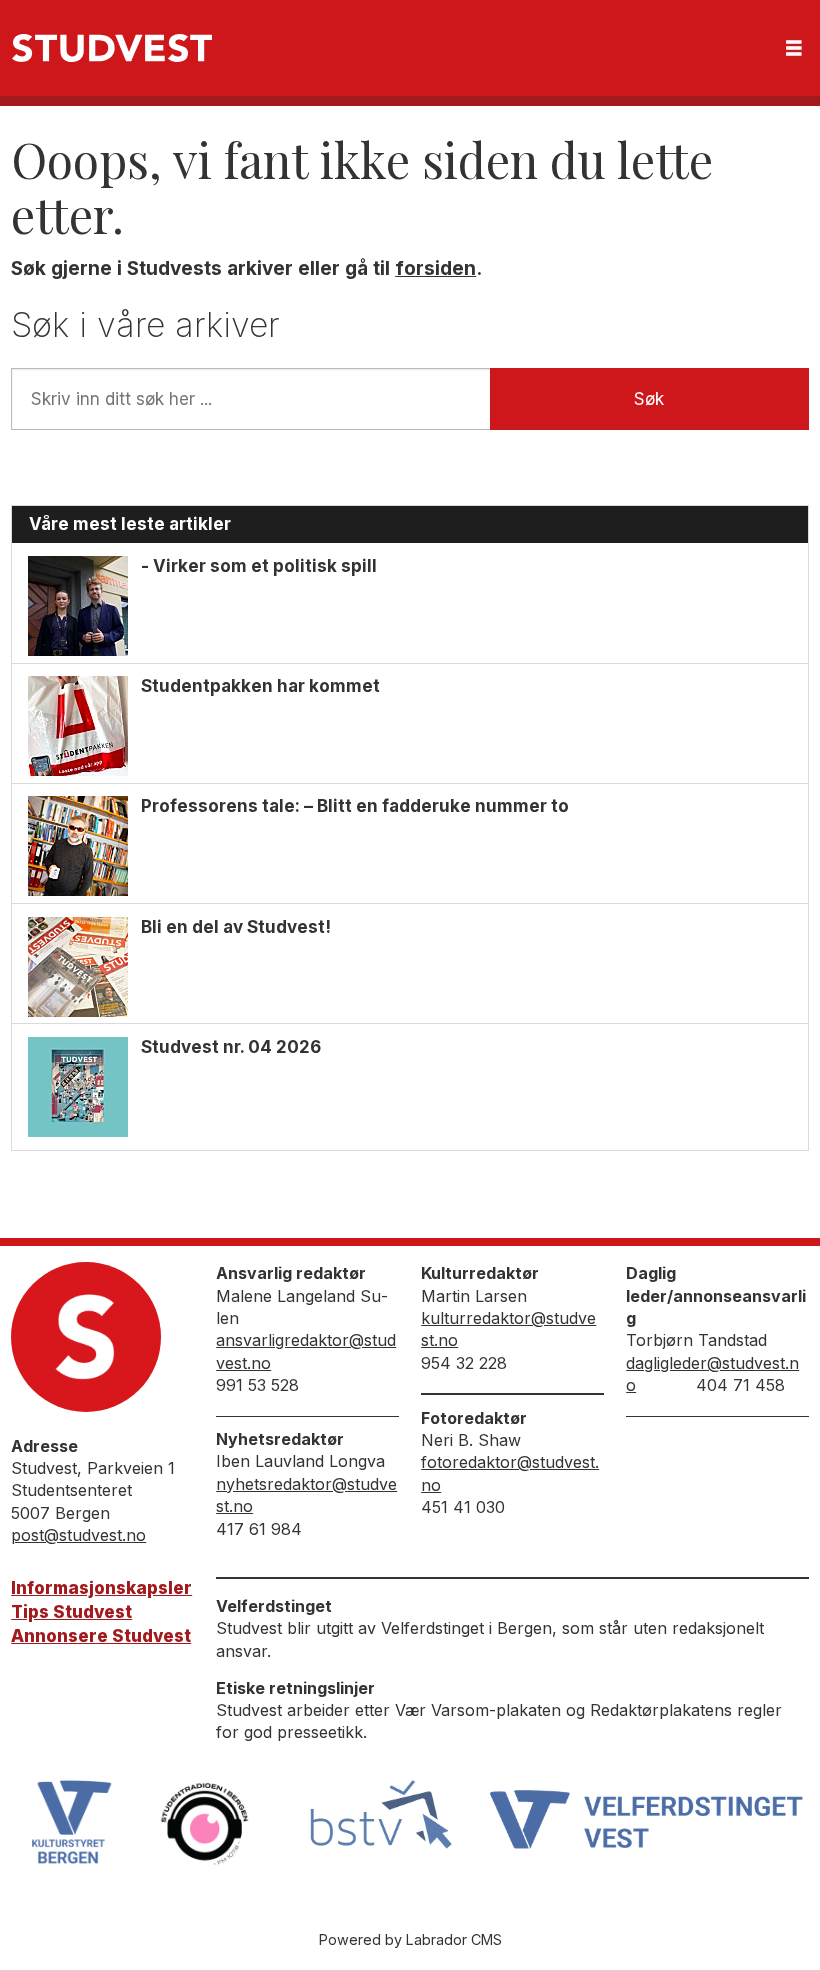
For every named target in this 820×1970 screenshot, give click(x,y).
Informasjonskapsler (101, 1588)
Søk (649, 399)
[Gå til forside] (112, 48)
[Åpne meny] (794, 48)
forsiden (435, 268)
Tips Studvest (71, 1612)
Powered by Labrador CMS (410, 1939)
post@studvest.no (78, 1535)
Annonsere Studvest (101, 1636)
